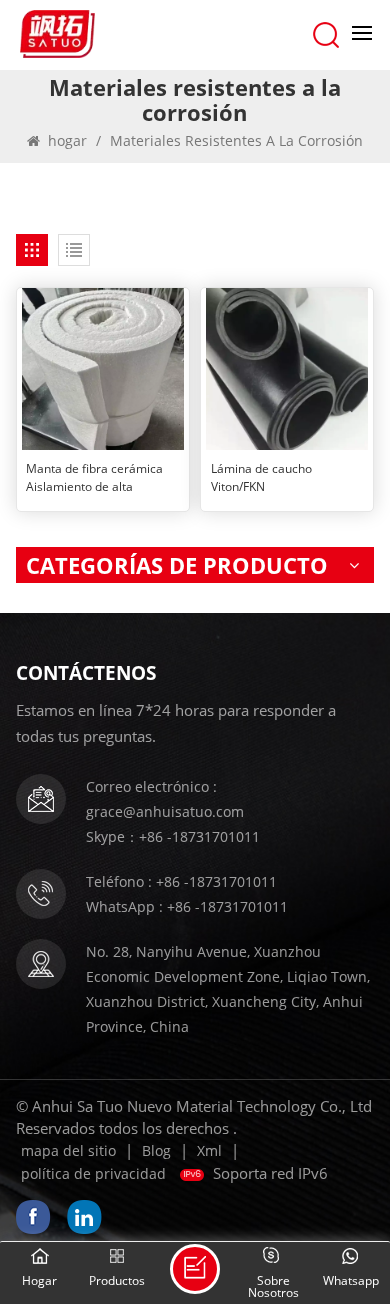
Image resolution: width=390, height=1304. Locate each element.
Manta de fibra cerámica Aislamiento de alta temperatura (94, 478)
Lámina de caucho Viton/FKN (261, 477)
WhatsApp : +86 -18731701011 (187, 906)
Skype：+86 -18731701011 (173, 836)
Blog (156, 1150)
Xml (209, 1150)
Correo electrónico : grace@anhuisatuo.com (165, 799)
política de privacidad (93, 1173)
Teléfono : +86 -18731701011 (181, 881)
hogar (67, 140)
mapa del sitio (68, 1150)
